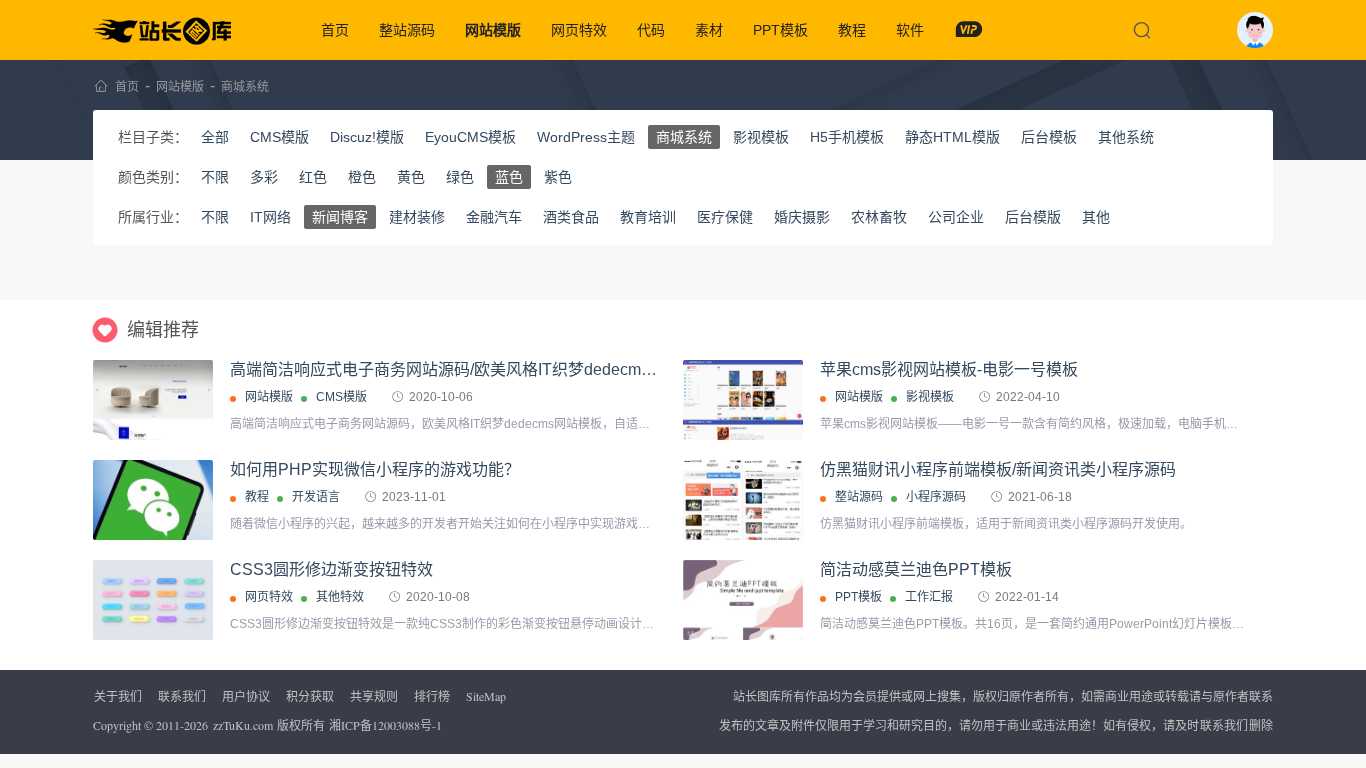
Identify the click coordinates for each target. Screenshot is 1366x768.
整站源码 (407, 30)
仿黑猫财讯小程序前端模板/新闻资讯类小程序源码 (998, 469)
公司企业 (956, 217)
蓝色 (509, 177)
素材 (709, 30)
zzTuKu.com (243, 725)
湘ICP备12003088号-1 (385, 725)
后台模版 (1033, 217)
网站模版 (493, 30)
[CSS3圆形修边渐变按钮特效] (153, 600)
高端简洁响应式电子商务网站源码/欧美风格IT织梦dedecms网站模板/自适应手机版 (521, 369)
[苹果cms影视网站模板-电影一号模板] (743, 400)
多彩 (264, 177)
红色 (313, 177)
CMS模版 (279, 137)
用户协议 (246, 696)
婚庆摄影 (802, 217)
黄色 (411, 177)
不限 (215, 177)
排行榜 (432, 696)
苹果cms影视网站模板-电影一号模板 (949, 369)
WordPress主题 (586, 137)
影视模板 (761, 137)
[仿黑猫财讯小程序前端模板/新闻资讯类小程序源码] (743, 500)
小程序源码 (936, 497)
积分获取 (310, 696)
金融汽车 (494, 217)
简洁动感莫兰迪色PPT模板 (916, 569)
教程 (852, 30)
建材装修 (417, 217)
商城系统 (245, 87)
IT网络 (270, 217)
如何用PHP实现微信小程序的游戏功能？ (375, 469)
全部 (215, 137)
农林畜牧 (879, 217)
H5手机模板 (847, 137)
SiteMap (486, 696)
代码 (651, 30)
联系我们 (182, 696)
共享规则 (374, 696)
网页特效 (579, 30)
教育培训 (648, 217)
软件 (910, 30)
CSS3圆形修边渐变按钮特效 (331, 569)
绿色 (460, 177)
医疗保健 (725, 217)
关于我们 (118, 696)
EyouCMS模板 (470, 137)
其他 (1096, 217)
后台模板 (1049, 137)
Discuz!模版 (367, 137)
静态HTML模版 (952, 137)
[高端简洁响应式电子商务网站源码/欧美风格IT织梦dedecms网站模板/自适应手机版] (153, 400)
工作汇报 (929, 597)
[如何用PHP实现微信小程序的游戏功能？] (153, 500)
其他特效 (340, 597)
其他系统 (1126, 137)
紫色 (558, 177)
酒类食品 (571, 217)
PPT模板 (780, 30)
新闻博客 (340, 217)
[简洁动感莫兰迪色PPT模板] (743, 627)
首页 (335, 30)
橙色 (362, 177)
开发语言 (316, 497)
